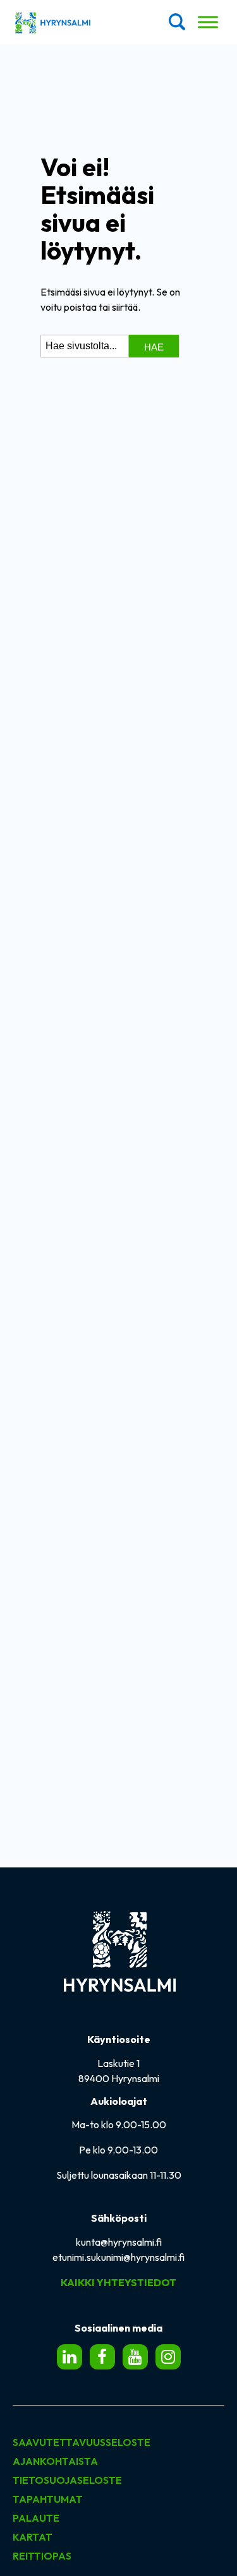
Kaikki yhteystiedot (118, 2282)
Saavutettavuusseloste (82, 2442)
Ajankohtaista (55, 2461)
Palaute (36, 2518)
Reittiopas (42, 2556)
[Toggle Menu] (208, 22)
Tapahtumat (48, 2499)
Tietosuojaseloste (67, 2480)
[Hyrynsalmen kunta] (52, 22)
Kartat (33, 2537)
